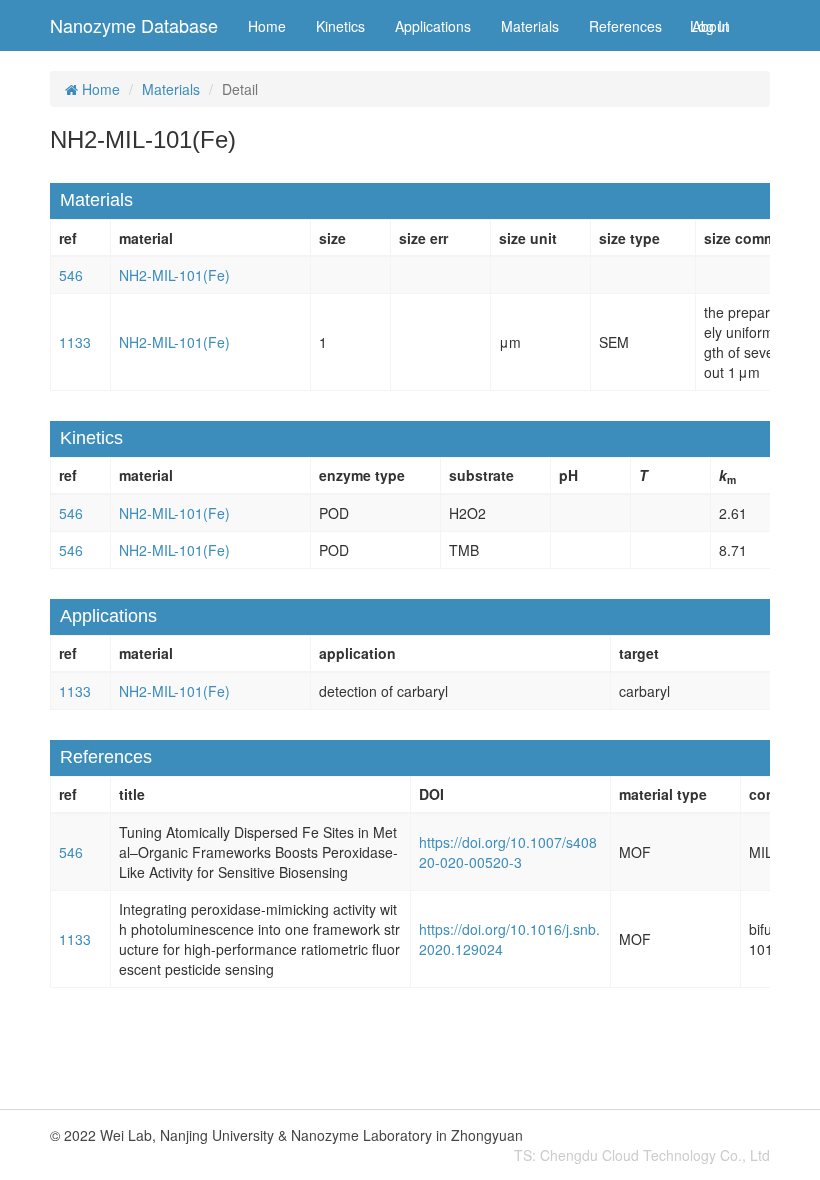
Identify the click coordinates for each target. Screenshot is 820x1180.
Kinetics (340, 26)
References (625, 26)
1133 (75, 342)
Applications (433, 26)
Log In (710, 26)
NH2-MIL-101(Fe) (174, 275)
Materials (530, 26)
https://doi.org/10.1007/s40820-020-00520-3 (508, 852)
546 (71, 275)
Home (267, 26)
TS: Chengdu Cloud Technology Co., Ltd (642, 1155)
